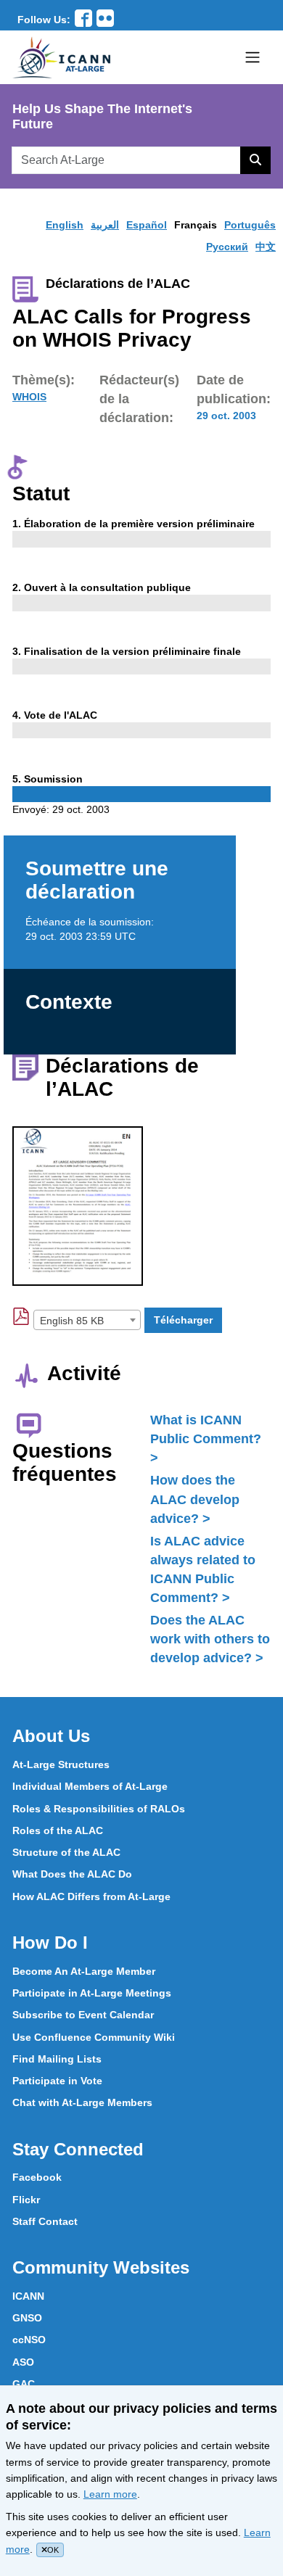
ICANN (28, 2296)
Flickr (26, 2200)
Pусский (227, 247)
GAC (24, 2384)
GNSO (27, 2318)
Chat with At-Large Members (82, 2102)
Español (147, 225)
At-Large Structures (61, 1764)
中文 (266, 247)
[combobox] (87, 1320)
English (65, 225)
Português (250, 225)
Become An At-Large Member (84, 1971)
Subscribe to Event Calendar (83, 2015)
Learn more (110, 2494)
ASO (23, 2362)
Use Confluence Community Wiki (94, 2037)
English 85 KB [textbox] (72, 1321)
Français (196, 225)
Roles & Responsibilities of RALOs (99, 1809)
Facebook (37, 2177)
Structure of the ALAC (66, 1852)
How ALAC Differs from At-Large (91, 1896)
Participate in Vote (57, 2081)
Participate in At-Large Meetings (92, 1993)
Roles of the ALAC (58, 1830)
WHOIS (29, 397)
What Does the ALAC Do (72, 1874)
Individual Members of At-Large (90, 1786)
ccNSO (29, 2340)
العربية (105, 225)
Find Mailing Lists (57, 2059)
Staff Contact (45, 2221)
